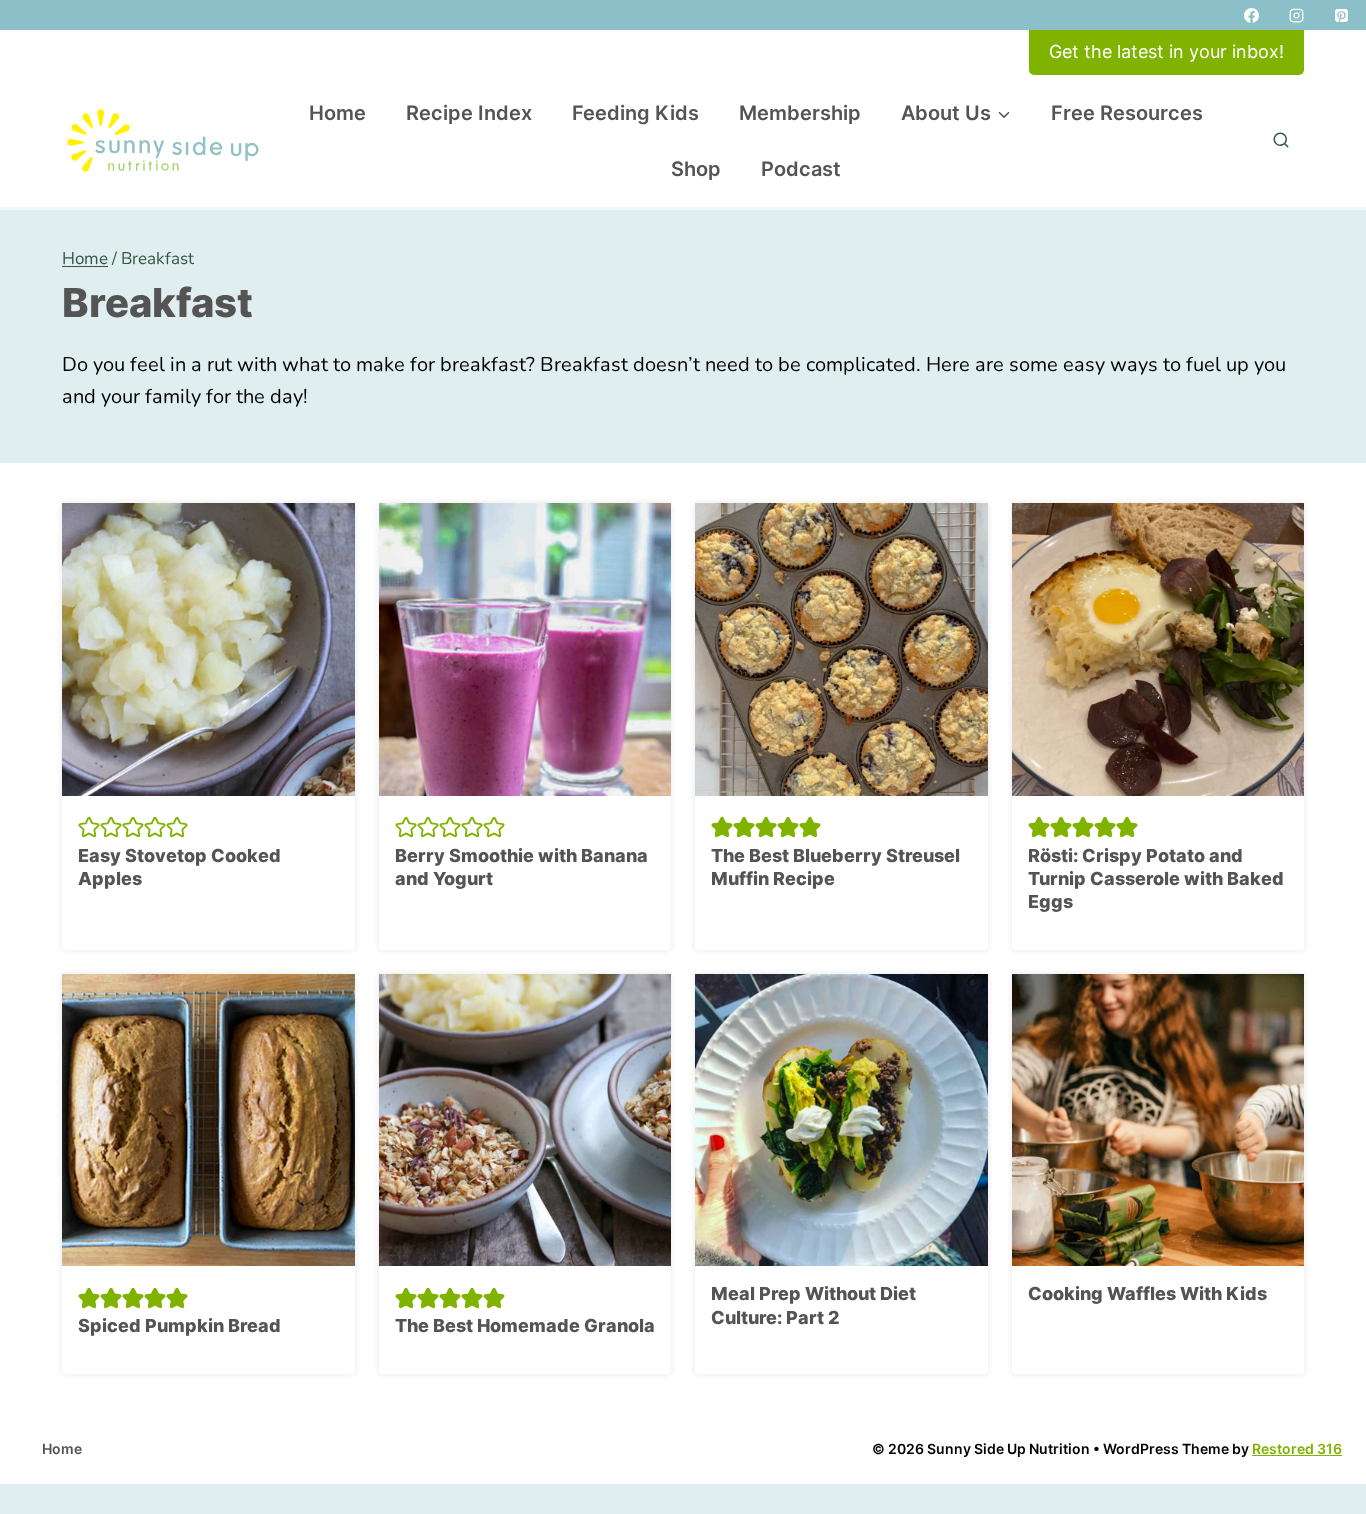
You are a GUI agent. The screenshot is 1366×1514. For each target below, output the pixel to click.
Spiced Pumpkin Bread (179, 1325)
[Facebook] (1251, 15)
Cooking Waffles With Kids (1147, 1293)
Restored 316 (1297, 1448)
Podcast (801, 169)
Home (337, 113)
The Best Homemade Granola (525, 1325)
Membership (800, 113)
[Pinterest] (1341, 15)
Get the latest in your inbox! (1166, 51)
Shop (696, 169)
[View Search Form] (1281, 141)
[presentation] (208, 649)
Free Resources (1127, 113)
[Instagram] (1296, 15)
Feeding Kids (635, 113)
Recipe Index (469, 113)
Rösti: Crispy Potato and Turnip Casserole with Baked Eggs (1156, 879)
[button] (89, 827)
